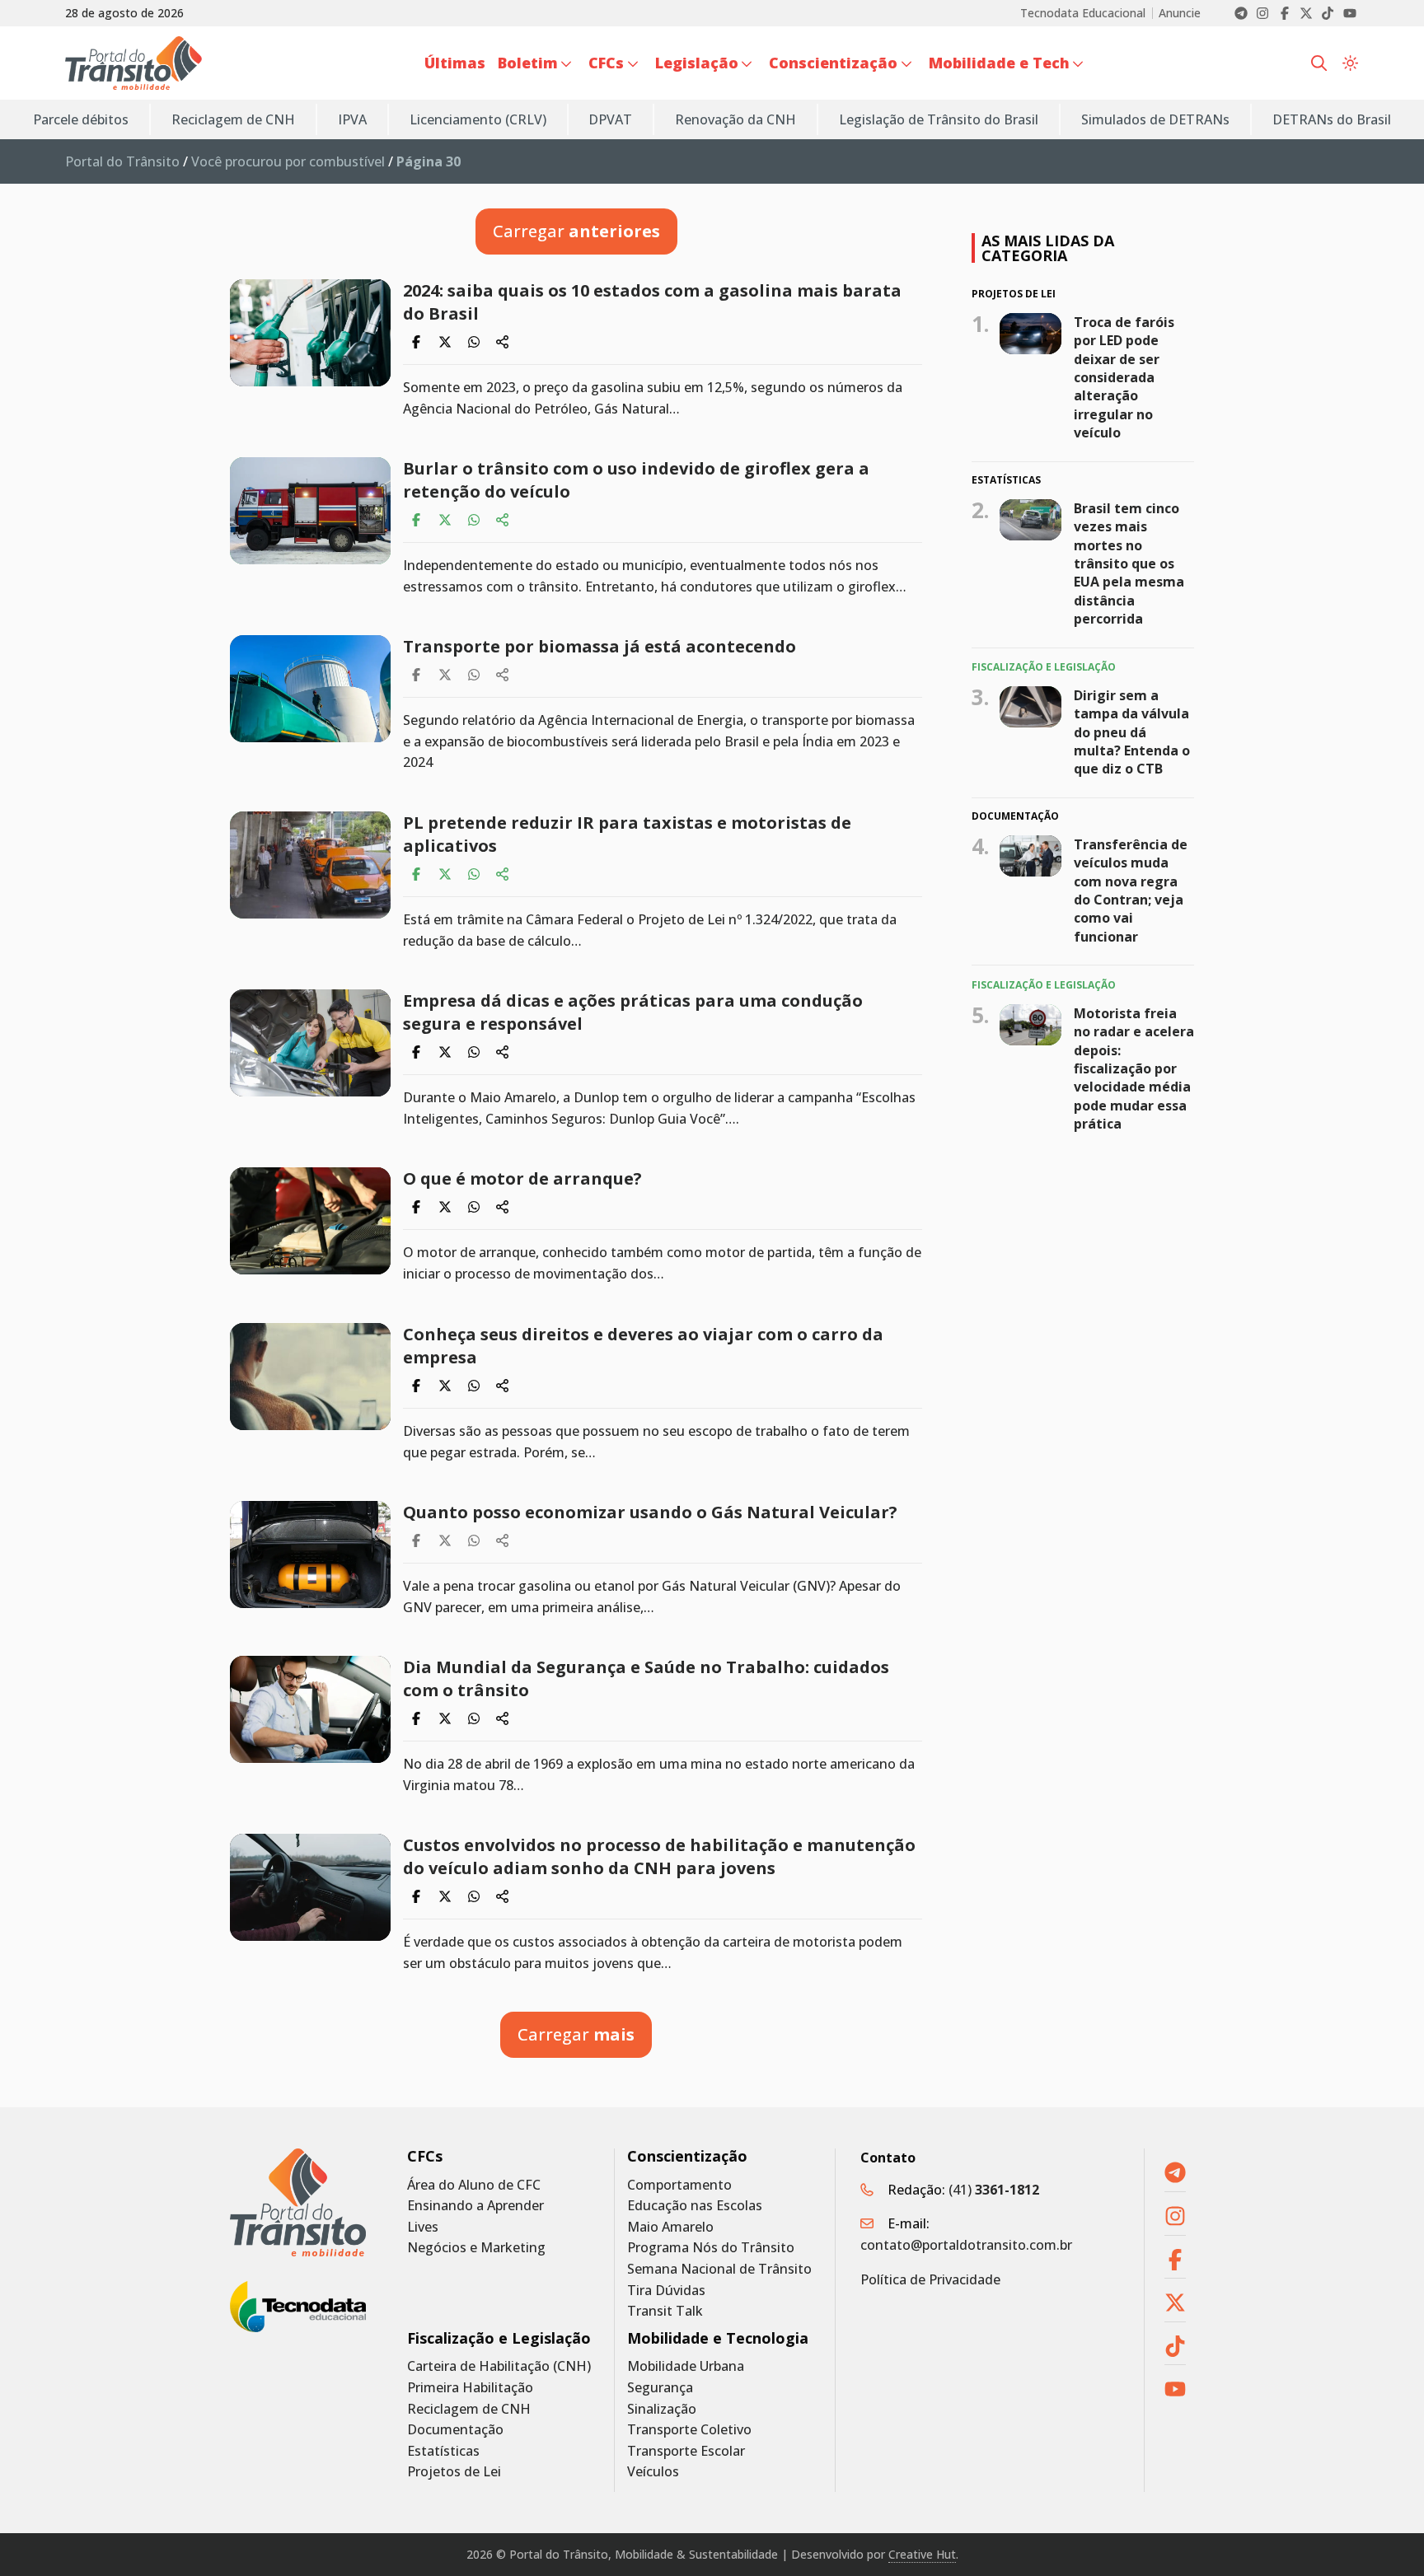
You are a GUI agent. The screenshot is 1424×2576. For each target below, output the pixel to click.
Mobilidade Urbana (686, 2366)
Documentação (455, 2430)
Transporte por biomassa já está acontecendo (602, 646)
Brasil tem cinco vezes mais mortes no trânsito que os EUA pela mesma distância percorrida (1129, 563)
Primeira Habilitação (470, 2388)
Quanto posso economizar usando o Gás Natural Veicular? (654, 1512)
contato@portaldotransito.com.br (966, 2245)
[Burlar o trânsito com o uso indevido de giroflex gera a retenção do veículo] (310, 511)
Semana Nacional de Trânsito (719, 2269)
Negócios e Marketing (476, 2248)
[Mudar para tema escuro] (1350, 63)
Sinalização (662, 2409)
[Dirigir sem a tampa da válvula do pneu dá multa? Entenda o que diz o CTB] (1031, 706)
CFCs (425, 2156)
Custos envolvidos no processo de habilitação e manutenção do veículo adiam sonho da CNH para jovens (659, 1856)
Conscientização (687, 2156)
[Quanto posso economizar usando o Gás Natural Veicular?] (310, 1554)
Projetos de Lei (454, 2472)
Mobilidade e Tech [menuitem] (999, 63)
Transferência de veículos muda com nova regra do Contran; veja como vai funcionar (1131, 891)
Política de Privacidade (930, 2279)
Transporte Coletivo (689, 2430)
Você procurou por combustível (288, 161)
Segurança (660, 2388)
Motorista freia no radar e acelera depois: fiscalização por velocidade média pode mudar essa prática (1134, 1068)
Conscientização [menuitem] (833, 63)
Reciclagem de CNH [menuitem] (233, 119)
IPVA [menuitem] (352, 119)
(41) (994, 2190)
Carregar (576, 231)
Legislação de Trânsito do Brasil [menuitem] (939, 119)
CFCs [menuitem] (606, 63)
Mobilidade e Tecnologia (718, 2338)
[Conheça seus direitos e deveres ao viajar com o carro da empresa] (310, 1377)
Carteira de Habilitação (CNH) (499, 2366)
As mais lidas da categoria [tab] (1048, 248)
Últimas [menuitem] (455, 63)
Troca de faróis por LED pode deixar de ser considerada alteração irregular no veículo (1124, 376)
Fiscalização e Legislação (499, 2338)
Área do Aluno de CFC (474, 2185)
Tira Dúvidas (666, 2291)
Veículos (653, 2472)
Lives (423, 2227)
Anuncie (1180, 13)
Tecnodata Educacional (1083, 13)
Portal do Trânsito (122, 161)
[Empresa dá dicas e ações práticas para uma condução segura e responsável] (310, 1043)
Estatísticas (443, 2451)
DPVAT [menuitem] (610, 119)
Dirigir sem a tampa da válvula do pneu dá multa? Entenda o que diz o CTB (1132, 732)
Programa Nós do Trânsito (711, 2248)
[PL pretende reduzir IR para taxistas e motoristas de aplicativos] (310, 865)
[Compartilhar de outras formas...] (503, 342)
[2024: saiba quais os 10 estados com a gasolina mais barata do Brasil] (310, 333)
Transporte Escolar (686, 2451)
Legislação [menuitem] (697, 63)
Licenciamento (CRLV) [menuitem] (478, 119)
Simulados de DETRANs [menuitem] (1155, 119)
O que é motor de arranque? (525, 1178)
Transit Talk (665, 2311)
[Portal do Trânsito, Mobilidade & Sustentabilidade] (298, 2202)
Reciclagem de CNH (469, 2409)
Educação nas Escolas (695, 2206)
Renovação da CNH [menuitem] (735, 119)
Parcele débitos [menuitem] (81, 119)
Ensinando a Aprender (475, 2206)
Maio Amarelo (670, 2227)
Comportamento (679, 2185)
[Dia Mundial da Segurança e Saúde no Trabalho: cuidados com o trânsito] (310, 1709)
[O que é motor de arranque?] (310, 1221)
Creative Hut (922, 2554)
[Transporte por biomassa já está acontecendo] (310, 689)
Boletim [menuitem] (528, 63)
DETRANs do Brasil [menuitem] (1332, 119)
